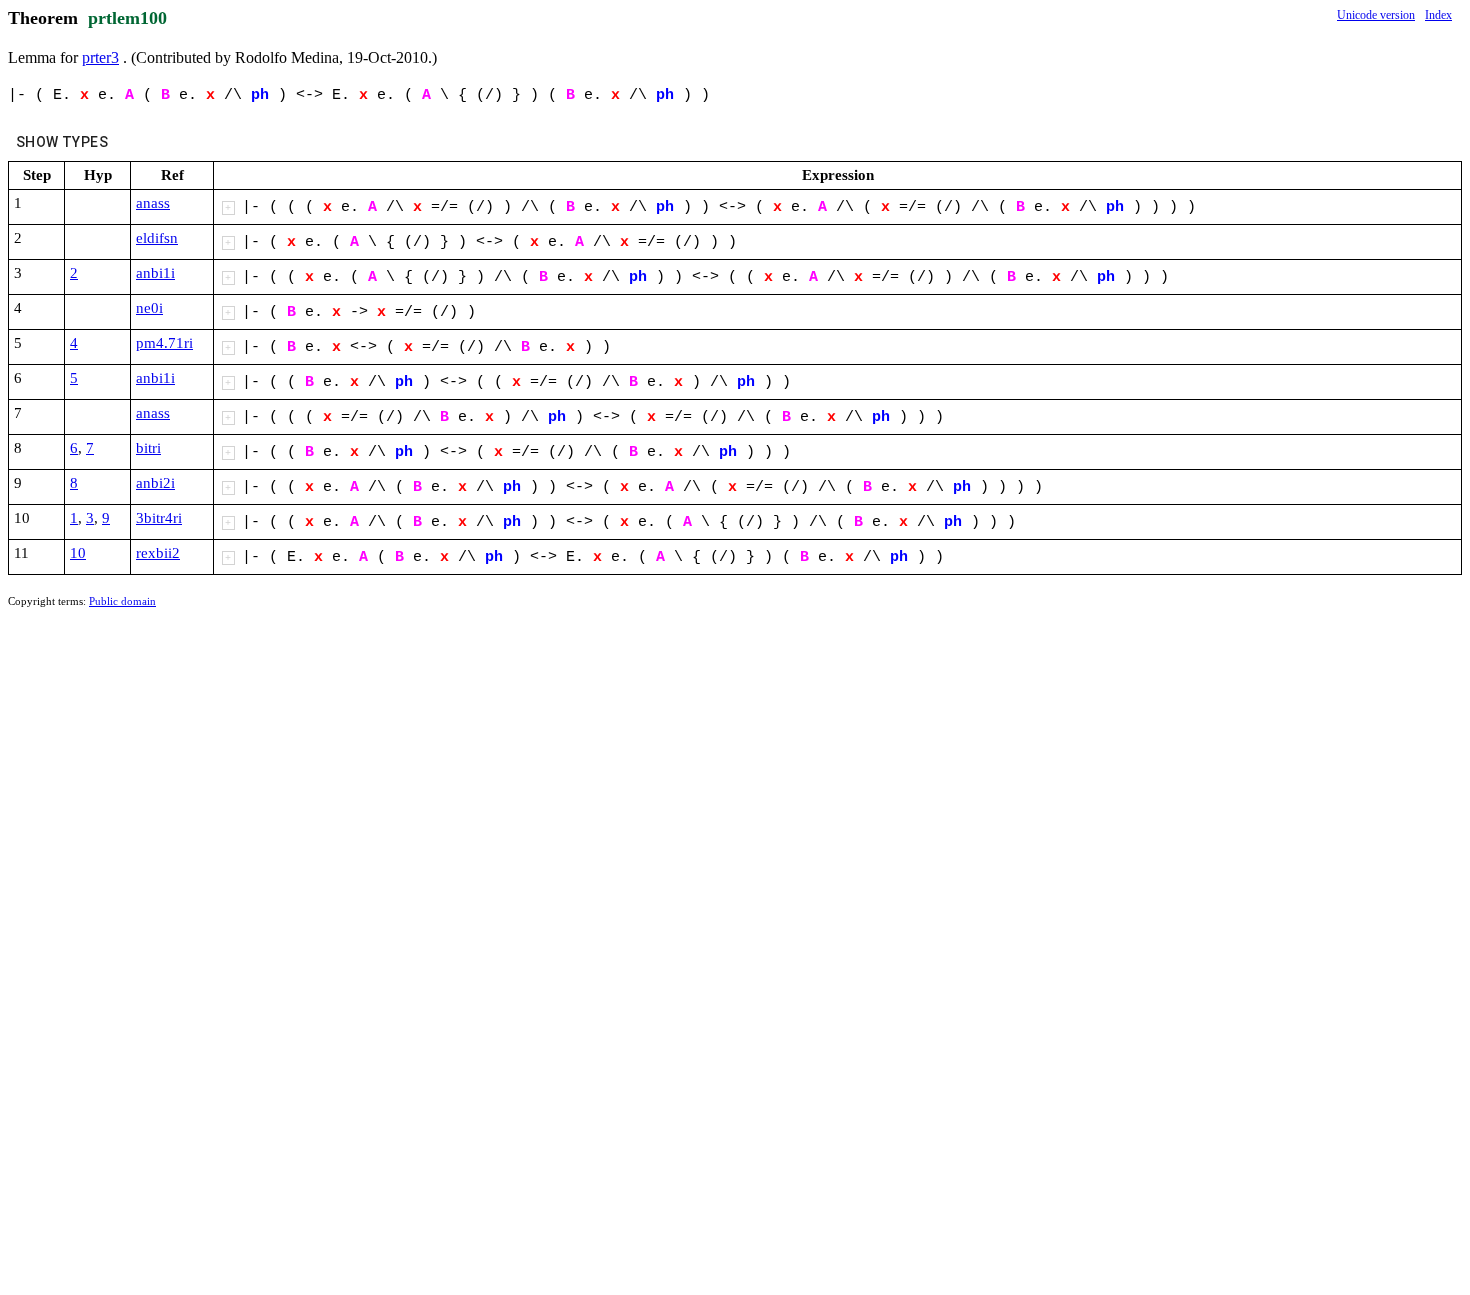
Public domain (122, 601)
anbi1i (155, 273)
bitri (148, 448)
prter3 (100, 57)
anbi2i (155, 483)
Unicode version (1376, 15)
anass (153, 203)
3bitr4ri (159, 518)
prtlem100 (127, 18)
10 (78, 553)
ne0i (149, 308)
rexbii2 (158, 553)
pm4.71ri (164, 343)
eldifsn (157, 238)
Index (1438, 15)
